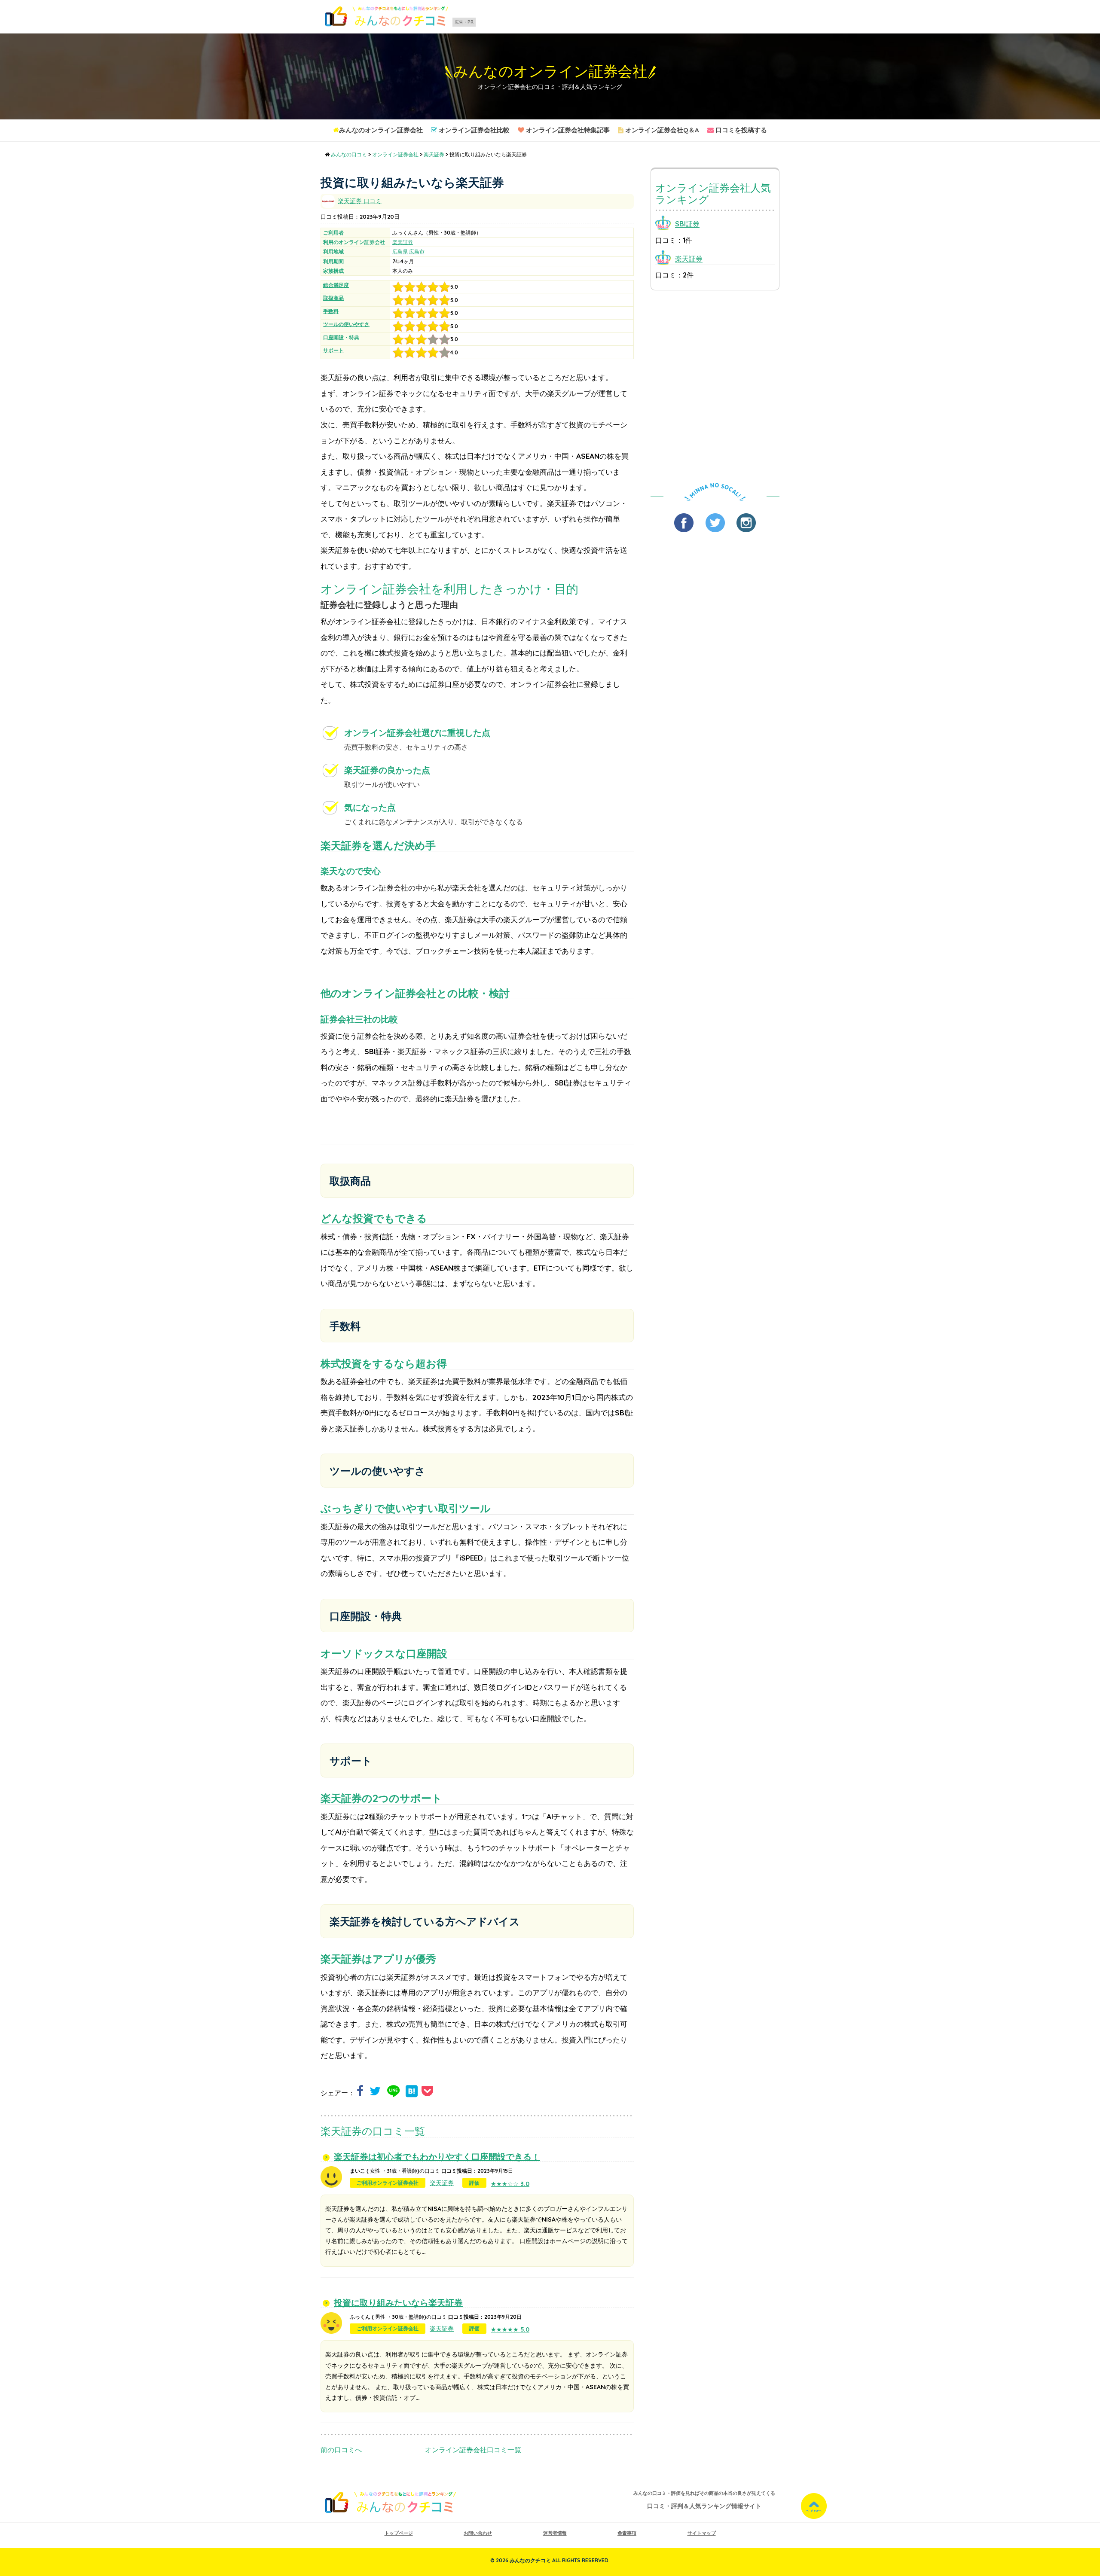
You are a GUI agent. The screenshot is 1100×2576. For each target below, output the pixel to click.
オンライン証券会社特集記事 (567, 130)
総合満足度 (336, 285)
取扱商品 (333, 298)
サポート (333, 350)
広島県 (400, 252)
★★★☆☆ (510, 2184)
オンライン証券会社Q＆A (661, 130)
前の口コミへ (341, 2450)
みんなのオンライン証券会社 (550, 72)
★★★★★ (510, 2329)
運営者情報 (555, 2533)
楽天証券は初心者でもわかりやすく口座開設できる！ (437, 2157)
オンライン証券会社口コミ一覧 (473, 2450)
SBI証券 (687, 224)
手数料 (331, 311)
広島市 (417, 252)
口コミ (360, 201)
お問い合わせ (478, 2533)
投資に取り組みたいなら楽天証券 (398, 2303)
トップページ (399, 2533)
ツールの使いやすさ (346, 324)
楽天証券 (403, 242)
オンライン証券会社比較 (473, 130)
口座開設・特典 (341, 337)
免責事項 (627, 2533)
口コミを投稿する (740, 130)
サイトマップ (702, 2533)
